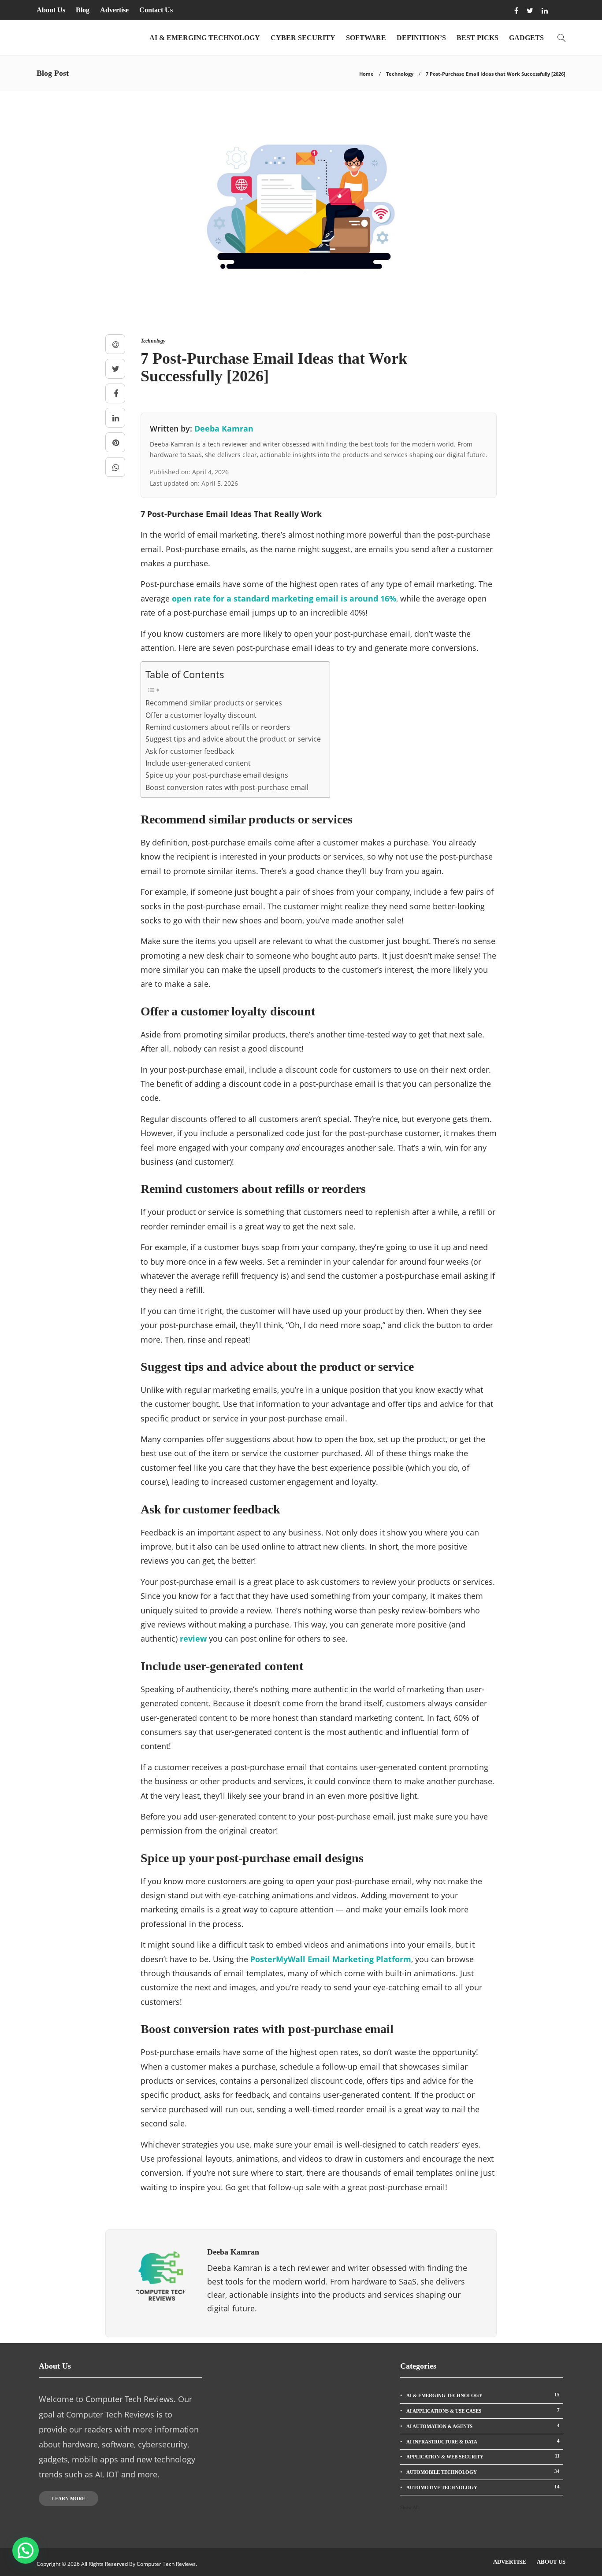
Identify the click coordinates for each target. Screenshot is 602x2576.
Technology (400, 74)
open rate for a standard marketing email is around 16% (284, 598)
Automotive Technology (483, 2487)
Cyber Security (303, 38)
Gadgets (526, 38)
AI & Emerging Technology (205, 38)
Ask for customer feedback (190, 751)
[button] (26, 2550)
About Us (51, 10)
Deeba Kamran (224, 428)
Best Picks (478, 38)
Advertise (114, 10)
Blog (83, 10)
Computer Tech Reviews (166, 2564)
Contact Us (156, 10)
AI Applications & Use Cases (483, 2410)
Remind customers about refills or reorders (218, 727)
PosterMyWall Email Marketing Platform (331, 1959)
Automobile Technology (483, 2472)
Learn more (69, 2498)
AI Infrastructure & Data (483, 2441)
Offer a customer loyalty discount (201, 715)
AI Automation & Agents (483, 2426)
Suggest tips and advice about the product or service (233, 739)
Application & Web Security (483, 2456)
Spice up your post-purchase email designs (217, 775)
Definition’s (421, 38)
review (193, 1639)
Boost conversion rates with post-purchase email (227, 787)
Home (366, 74)
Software (366, 38)
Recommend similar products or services (214, 703)
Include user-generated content (198, 763)
